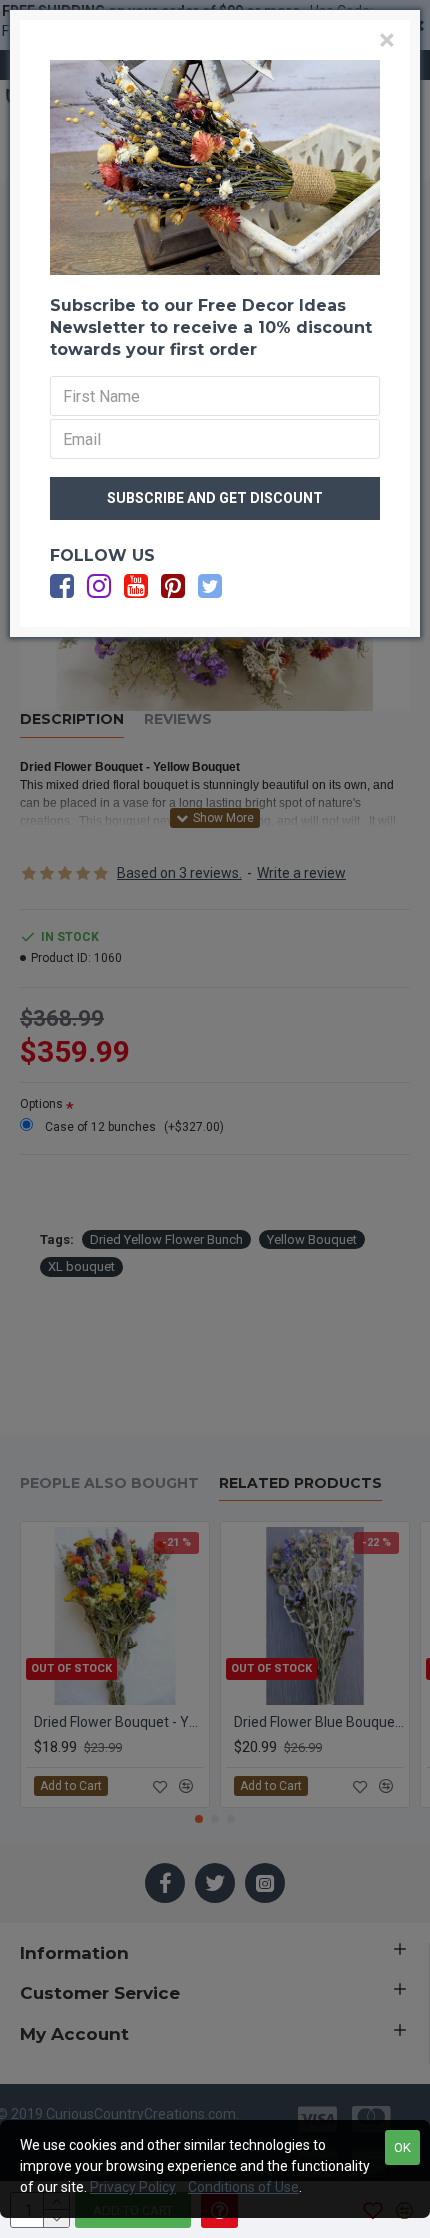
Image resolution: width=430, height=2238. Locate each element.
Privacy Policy (133, 2187)
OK (402, 2147)
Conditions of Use (243, 2187)
